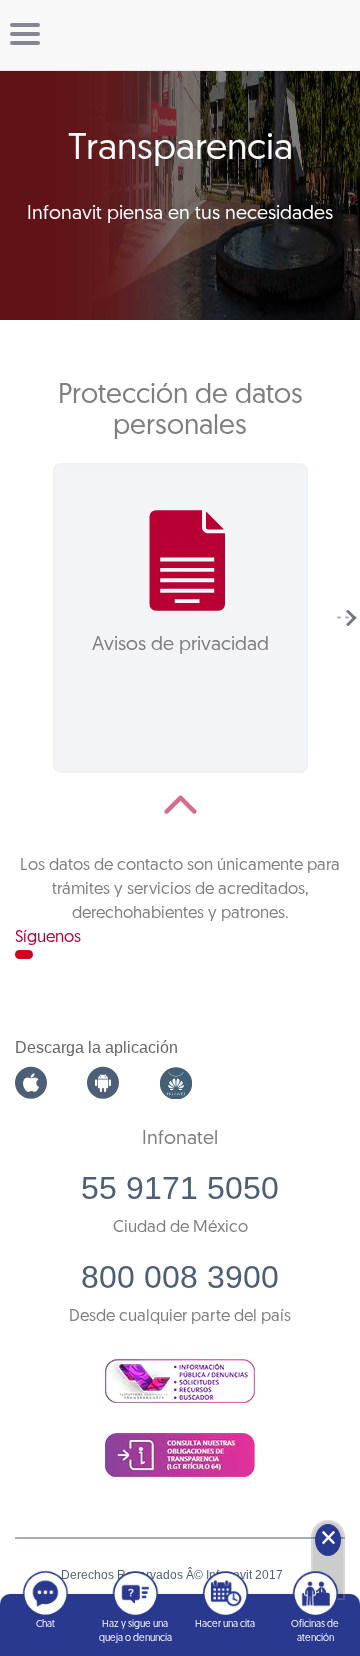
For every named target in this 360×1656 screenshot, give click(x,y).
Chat (45, 1624)
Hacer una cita (225, 1624)
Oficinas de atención (315, 1631)
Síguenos (48, 937)
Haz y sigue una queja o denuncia (135, 1631)
